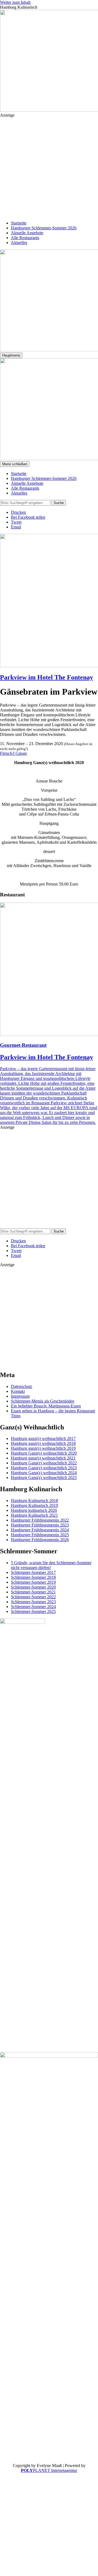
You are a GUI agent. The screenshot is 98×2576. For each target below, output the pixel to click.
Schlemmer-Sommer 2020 (33, 1587)
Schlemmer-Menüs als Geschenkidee (43, 1401)
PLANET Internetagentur (49, 2470)
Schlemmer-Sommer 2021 (33, 1592)
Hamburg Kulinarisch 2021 (34, 1515)
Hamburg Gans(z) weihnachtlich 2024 (44, 1473)
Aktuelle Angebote (27, 233)
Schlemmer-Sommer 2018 (33, 1577)
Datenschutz (22, 1386)
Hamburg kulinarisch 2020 (34, 1510)
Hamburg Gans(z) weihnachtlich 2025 (44, 1478)
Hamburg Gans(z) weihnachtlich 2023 (44, 1468)
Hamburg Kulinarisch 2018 (34, 1501)
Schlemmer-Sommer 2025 (33, 1611)
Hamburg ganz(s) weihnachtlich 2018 (43, 1443)
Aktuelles (19, 243)
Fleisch (6, 753)
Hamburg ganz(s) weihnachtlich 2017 (43, 1438)
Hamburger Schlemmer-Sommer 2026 (44, 228)
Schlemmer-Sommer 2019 (33, 1582)
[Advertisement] (49, 166)
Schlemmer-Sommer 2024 (33, 1607)
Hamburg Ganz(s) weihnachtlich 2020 (44, 1453)
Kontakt (18, 1391)
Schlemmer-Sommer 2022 (33, 1597)
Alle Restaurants (25, 238)
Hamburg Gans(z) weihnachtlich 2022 (44, 1463)
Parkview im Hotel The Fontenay (47, 677)
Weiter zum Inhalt (15, 2)
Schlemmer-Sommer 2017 (33, 1572)
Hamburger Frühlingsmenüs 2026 (40, 1540)
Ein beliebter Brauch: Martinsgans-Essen (46, 1406)
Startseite (19, 223)
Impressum (20, 1396)
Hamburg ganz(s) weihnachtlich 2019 (43, 1448)
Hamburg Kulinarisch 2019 (34, 1505)
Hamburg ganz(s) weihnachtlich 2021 (43, 1458)
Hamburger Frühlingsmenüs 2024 (40, 1530)
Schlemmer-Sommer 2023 (33, 1602)
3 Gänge (20, 753)
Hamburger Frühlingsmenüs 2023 (40, 1525)
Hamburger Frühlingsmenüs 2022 (40, 1520)
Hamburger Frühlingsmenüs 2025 (40, 1535)
